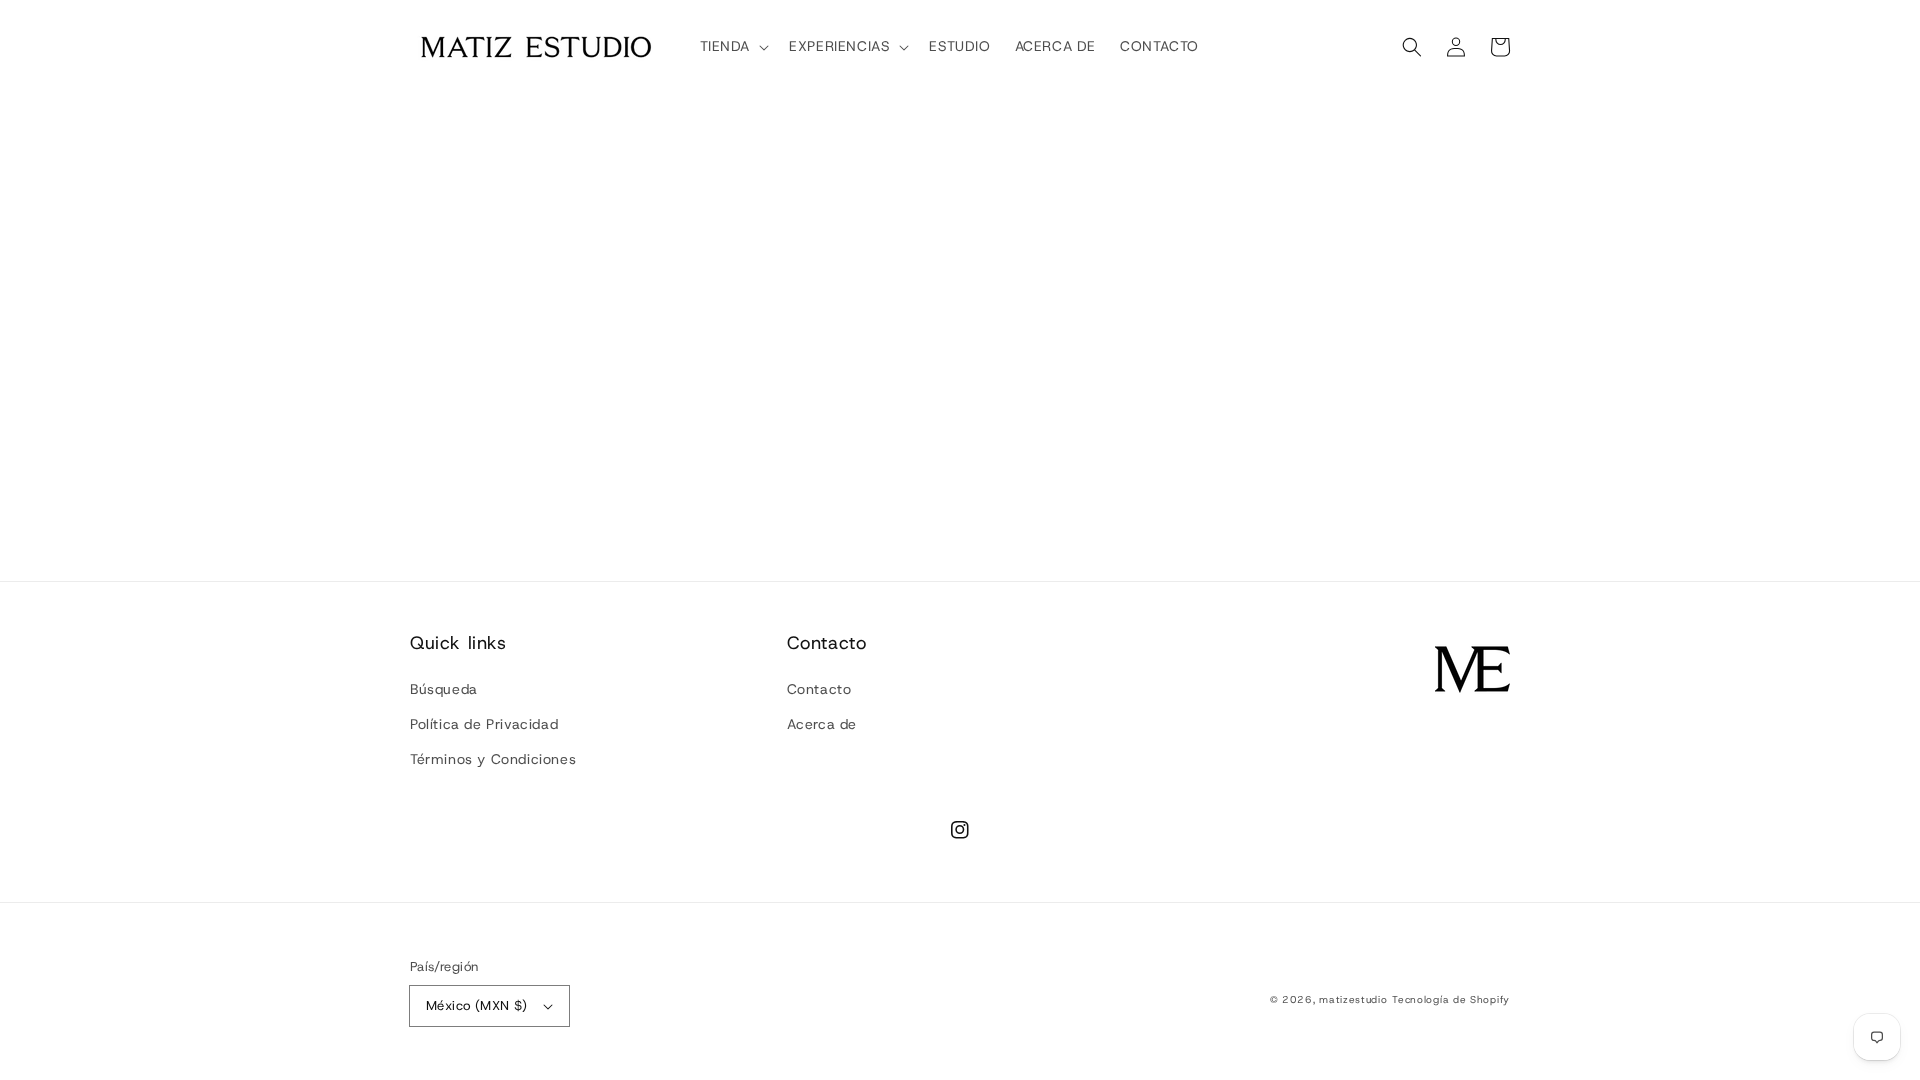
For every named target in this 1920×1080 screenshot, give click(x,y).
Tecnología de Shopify (1451, 999)
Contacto (819, 689)
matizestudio (1353, 999)
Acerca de (822, 724)
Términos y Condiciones (493, 759)
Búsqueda (444, 689)
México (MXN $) (477, 1005)
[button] (1412, 47)
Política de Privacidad (484, 724)
